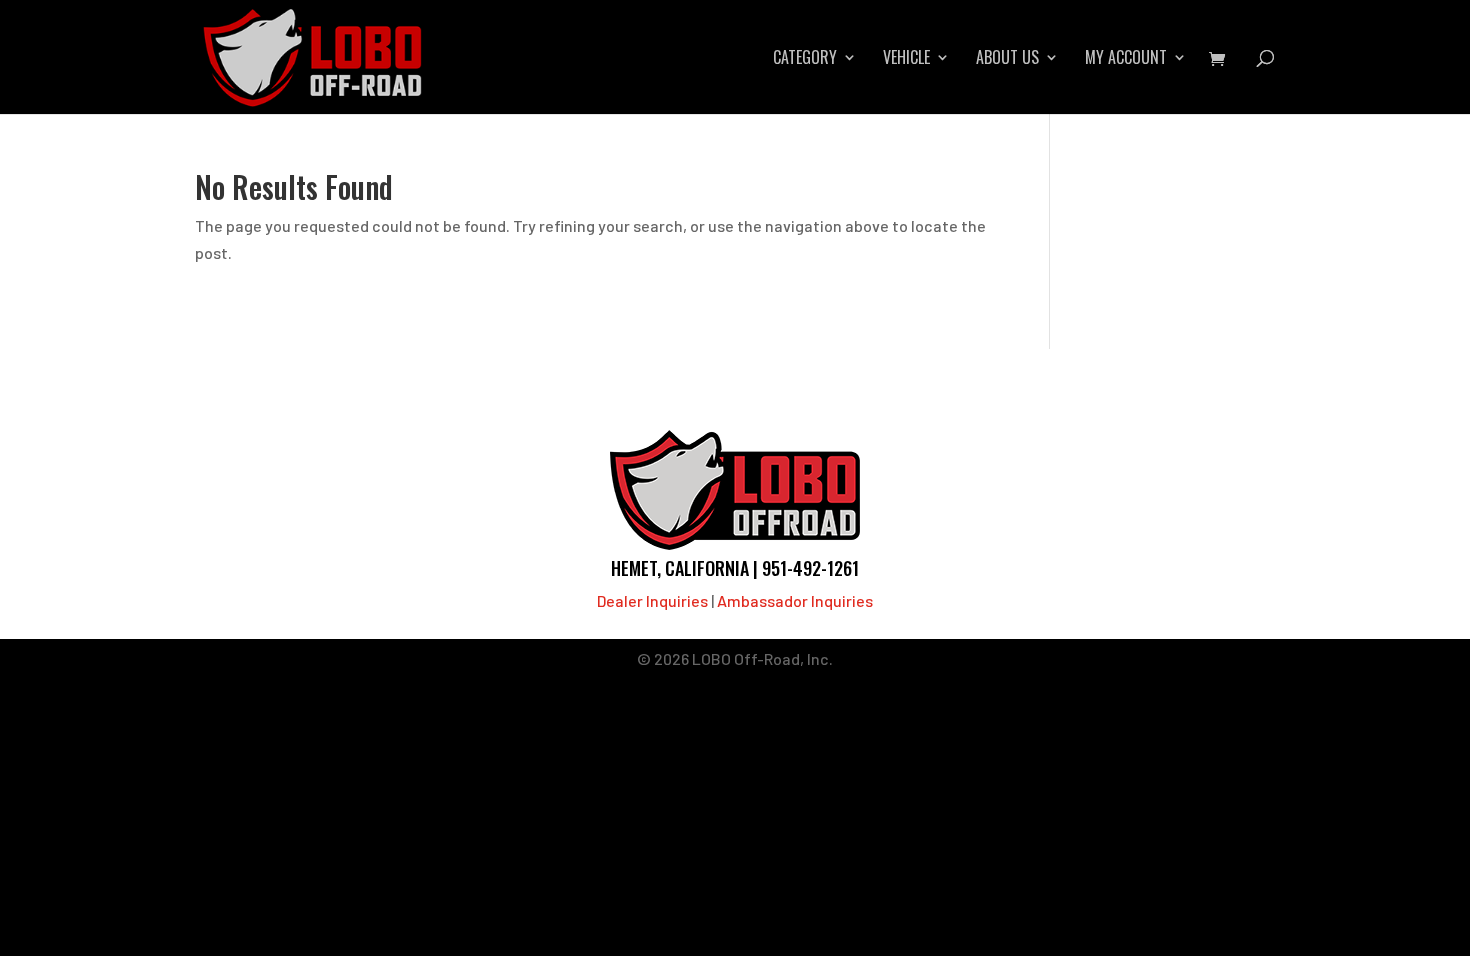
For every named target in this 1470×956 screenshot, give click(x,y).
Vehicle (906, 59)
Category (805, 59)
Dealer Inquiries (652, 600)
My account (1126, 59)
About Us (1007, 59)
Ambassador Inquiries (795, 600)
